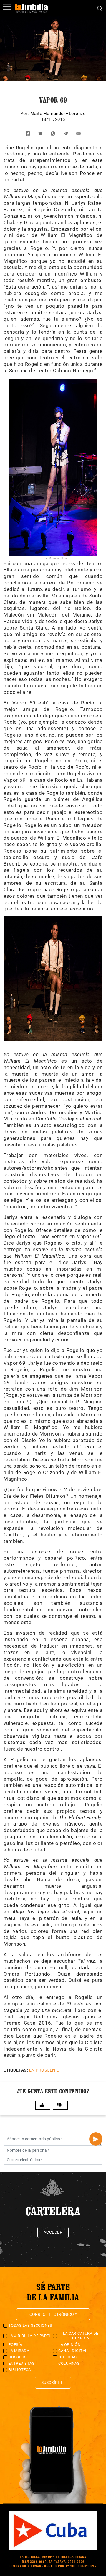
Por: (25, 114)
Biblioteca (20, 2370)
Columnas (69, 2363)
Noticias (67, 2357)
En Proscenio (44, 2070)
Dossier (17, 2357)
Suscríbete (53, 2382)
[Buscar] (100, 8)
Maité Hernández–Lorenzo (58, 114)
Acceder (53, 2232)
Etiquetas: (16, 2070)
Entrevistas (22, 2363)
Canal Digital (73, 2351)
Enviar (96, 2139)
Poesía (15, 2345)
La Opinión (69, 2345)
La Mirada (19, 2351)
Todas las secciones (30, 2325)
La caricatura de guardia (81, 2336)
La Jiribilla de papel (30, 2336)
